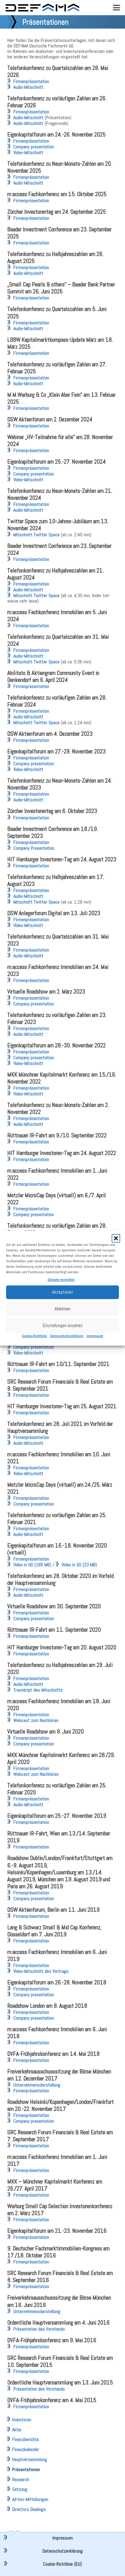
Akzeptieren (63, 1292)
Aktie (17, 2430)
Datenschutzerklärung (67, 1336)
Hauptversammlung (30, 2459)
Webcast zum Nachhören (36, 1720)
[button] (116, 1238)
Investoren (22, 2420)
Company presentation (34, 147)
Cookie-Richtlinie (34, 1336)
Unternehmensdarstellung (37, 2085)
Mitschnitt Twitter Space (36, 535)
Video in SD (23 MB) (79, 1565)
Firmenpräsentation (31, 81)
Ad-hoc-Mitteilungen (30, 2499)
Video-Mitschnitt (28, 152)
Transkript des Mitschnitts (38, 1690)
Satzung (20, 2489)
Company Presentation (34, 848)
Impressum (95, 1336)
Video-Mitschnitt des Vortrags (41, 1971)
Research (21, 2479)
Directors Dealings (29, 2509)
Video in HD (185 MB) (32, 1565)
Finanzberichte (25, 2439)
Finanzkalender (26, 2449)
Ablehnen (62, 1309)
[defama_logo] (42, 8)
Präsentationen (26, 2469)
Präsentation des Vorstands (39, 2329)
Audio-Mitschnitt (28, 87)
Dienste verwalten (61, 1280)
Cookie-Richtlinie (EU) (62, 2564)
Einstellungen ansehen (63, 1325)
